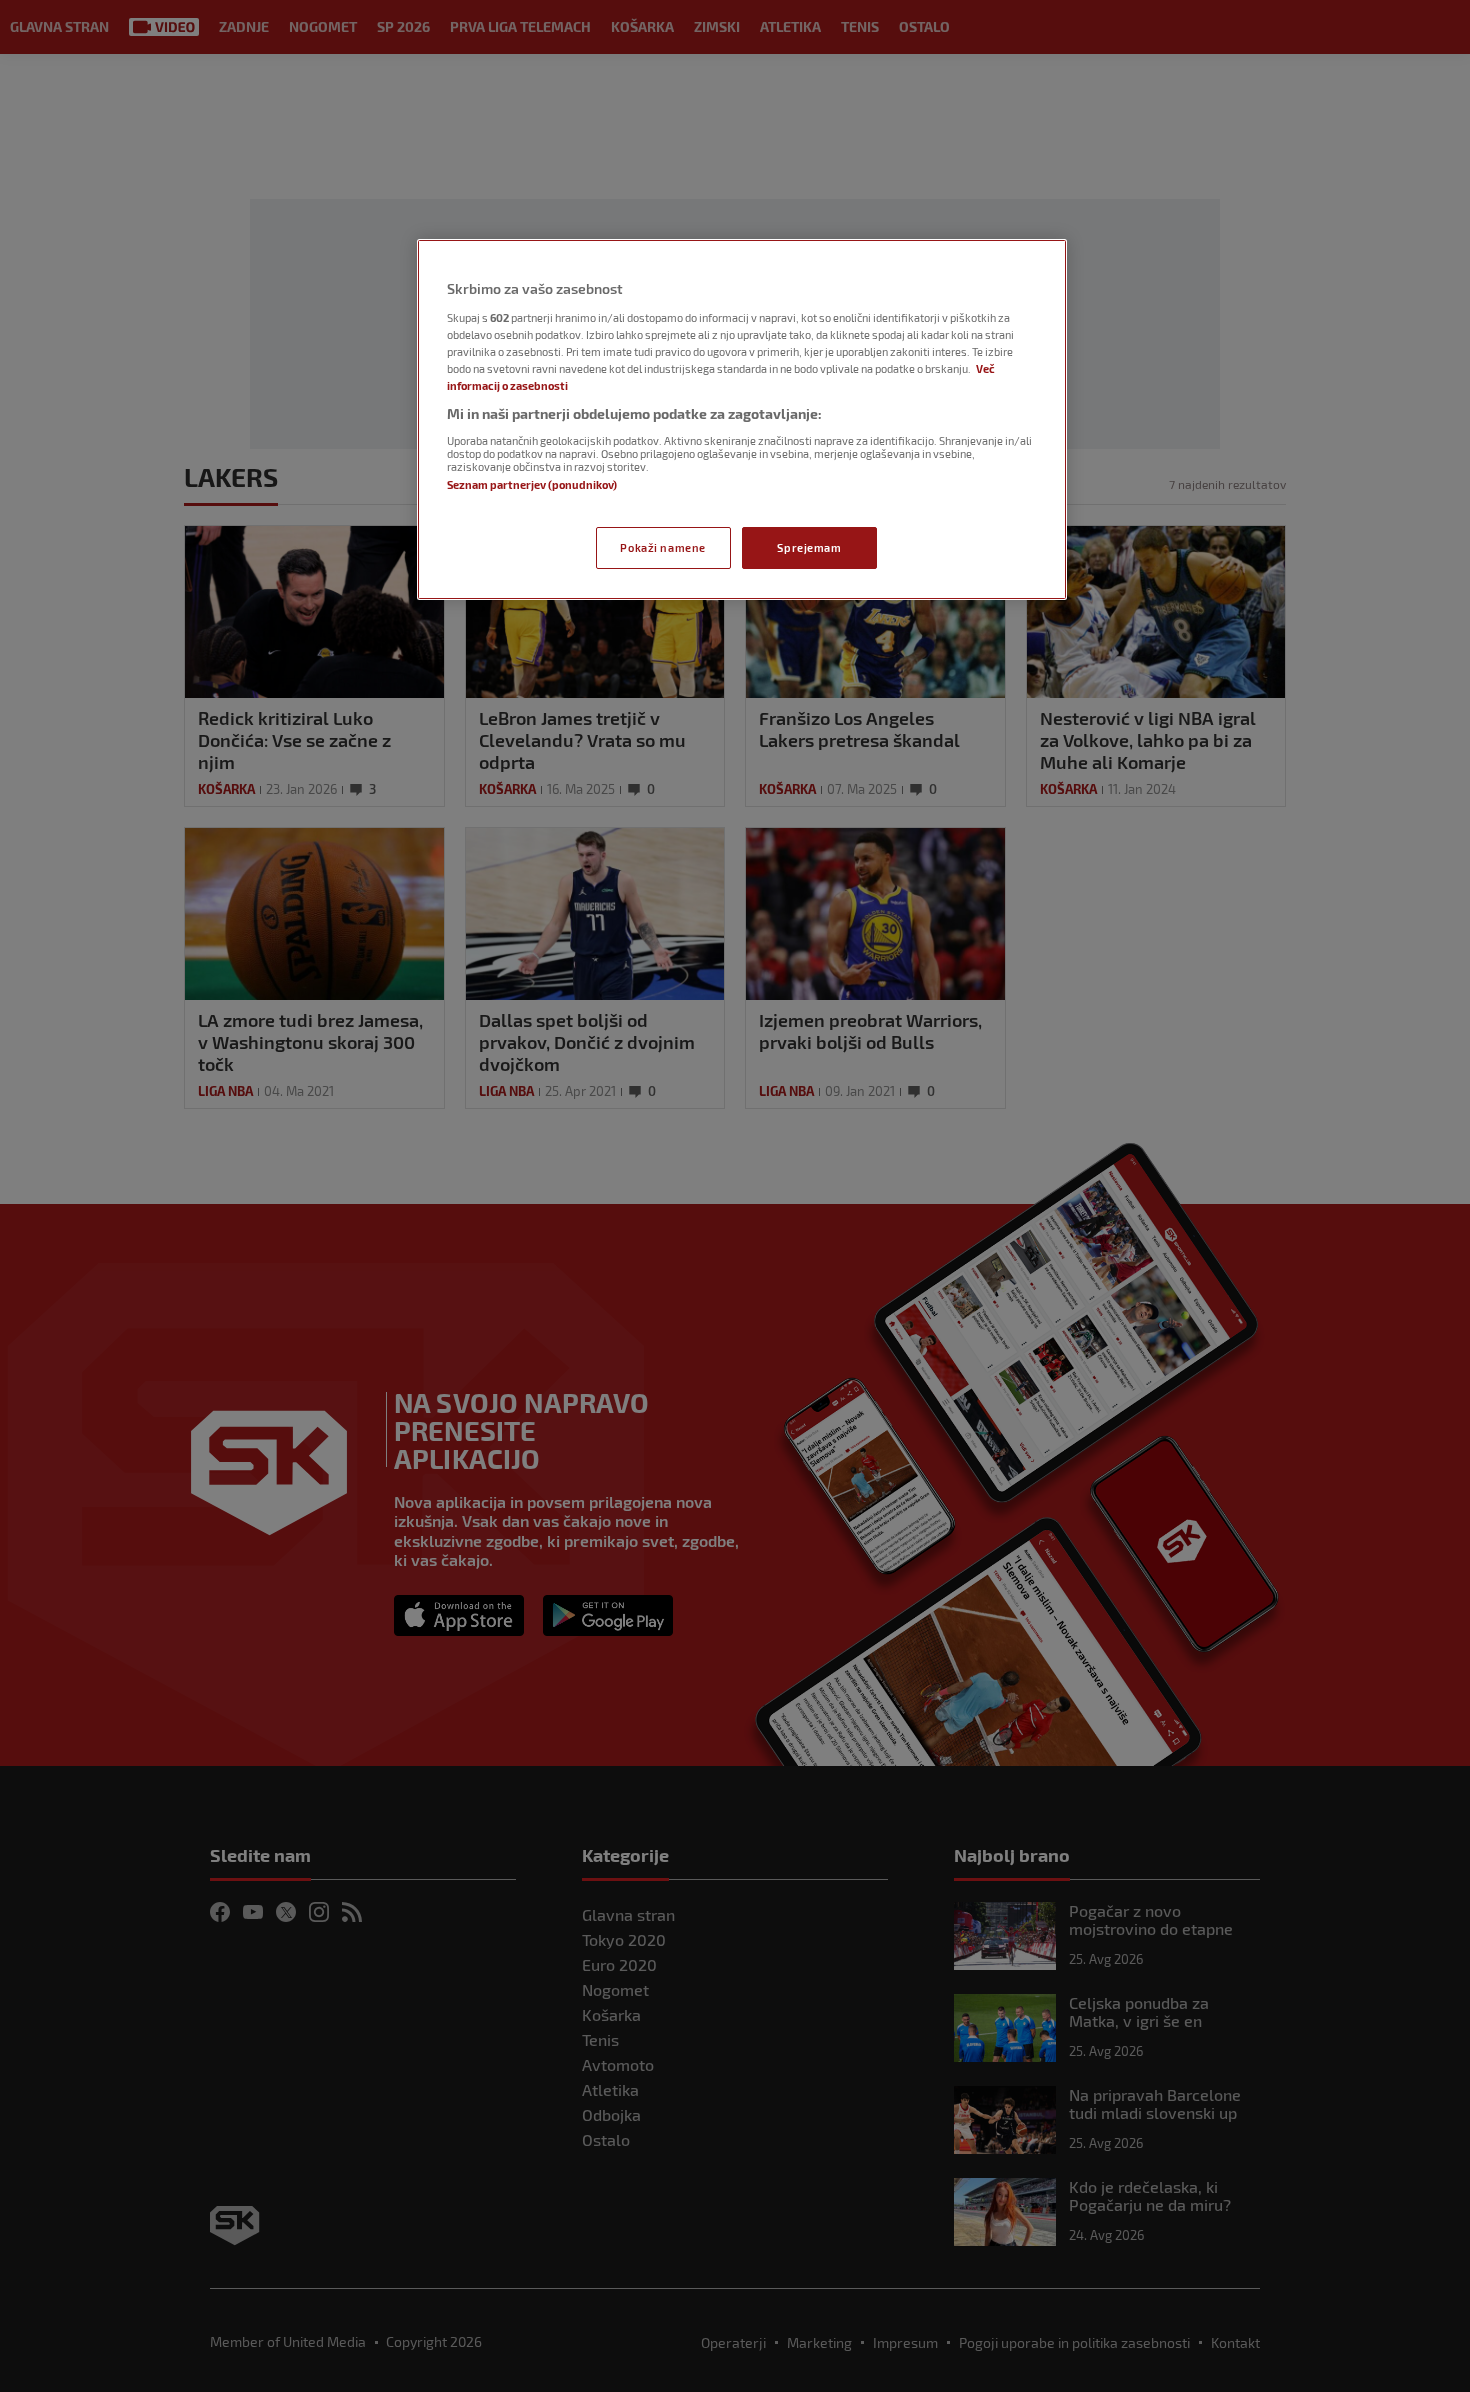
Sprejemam (809, 547)
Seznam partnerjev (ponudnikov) (532, 484)
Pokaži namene (662, 547)
